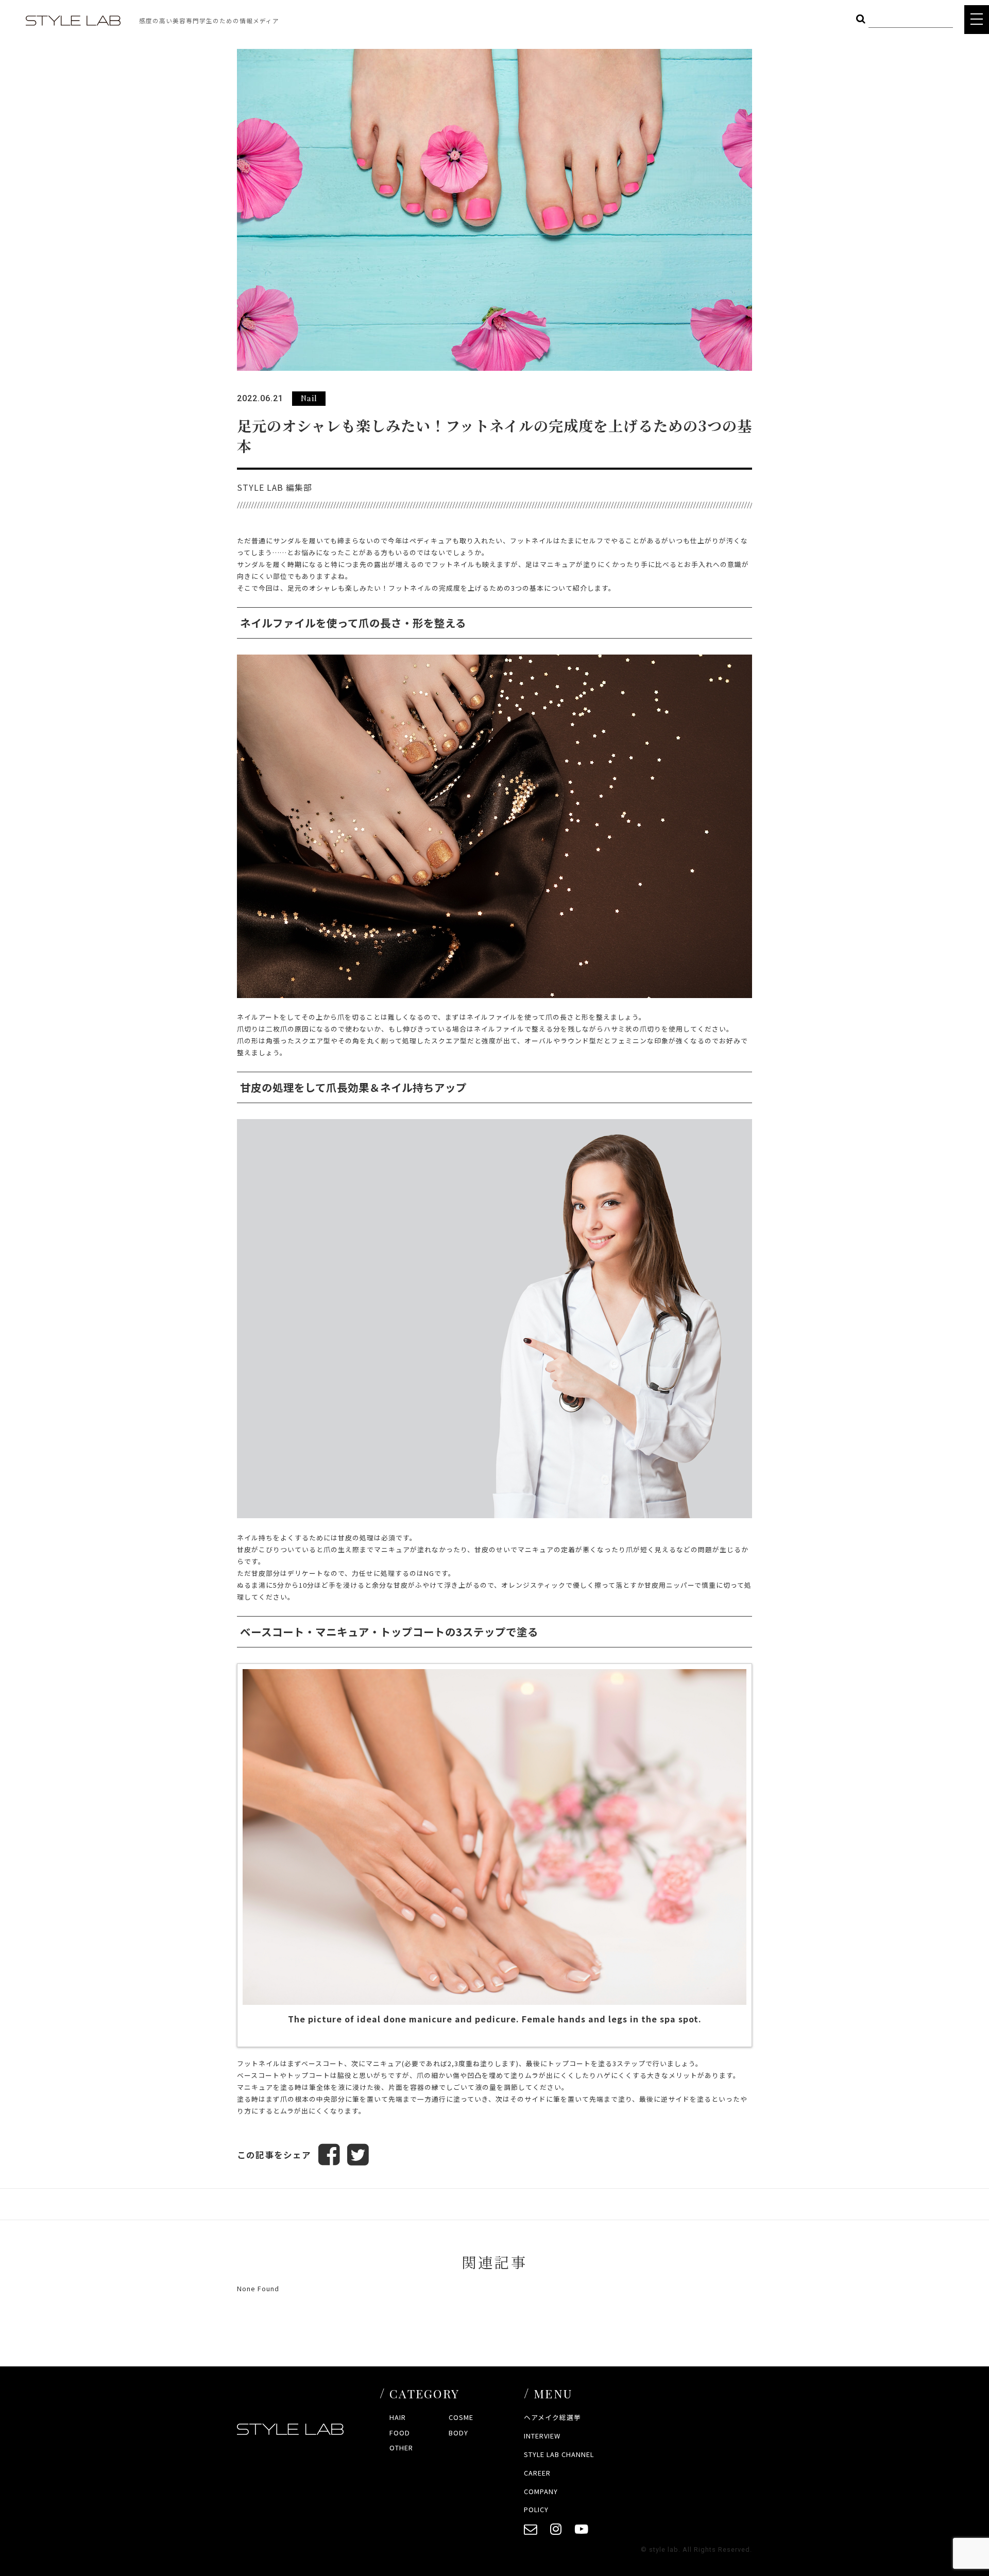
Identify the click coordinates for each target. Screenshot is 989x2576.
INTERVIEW (542, 2436)
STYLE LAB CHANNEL (559, 2454)
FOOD (400, 2433)
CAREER (537, 2473)
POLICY (536, 2509)
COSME (461, 2417)
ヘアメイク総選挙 (552, 2417)
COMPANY (541, 2491)
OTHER (401, 2448)
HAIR (398, 2417)
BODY (458, 2433)
